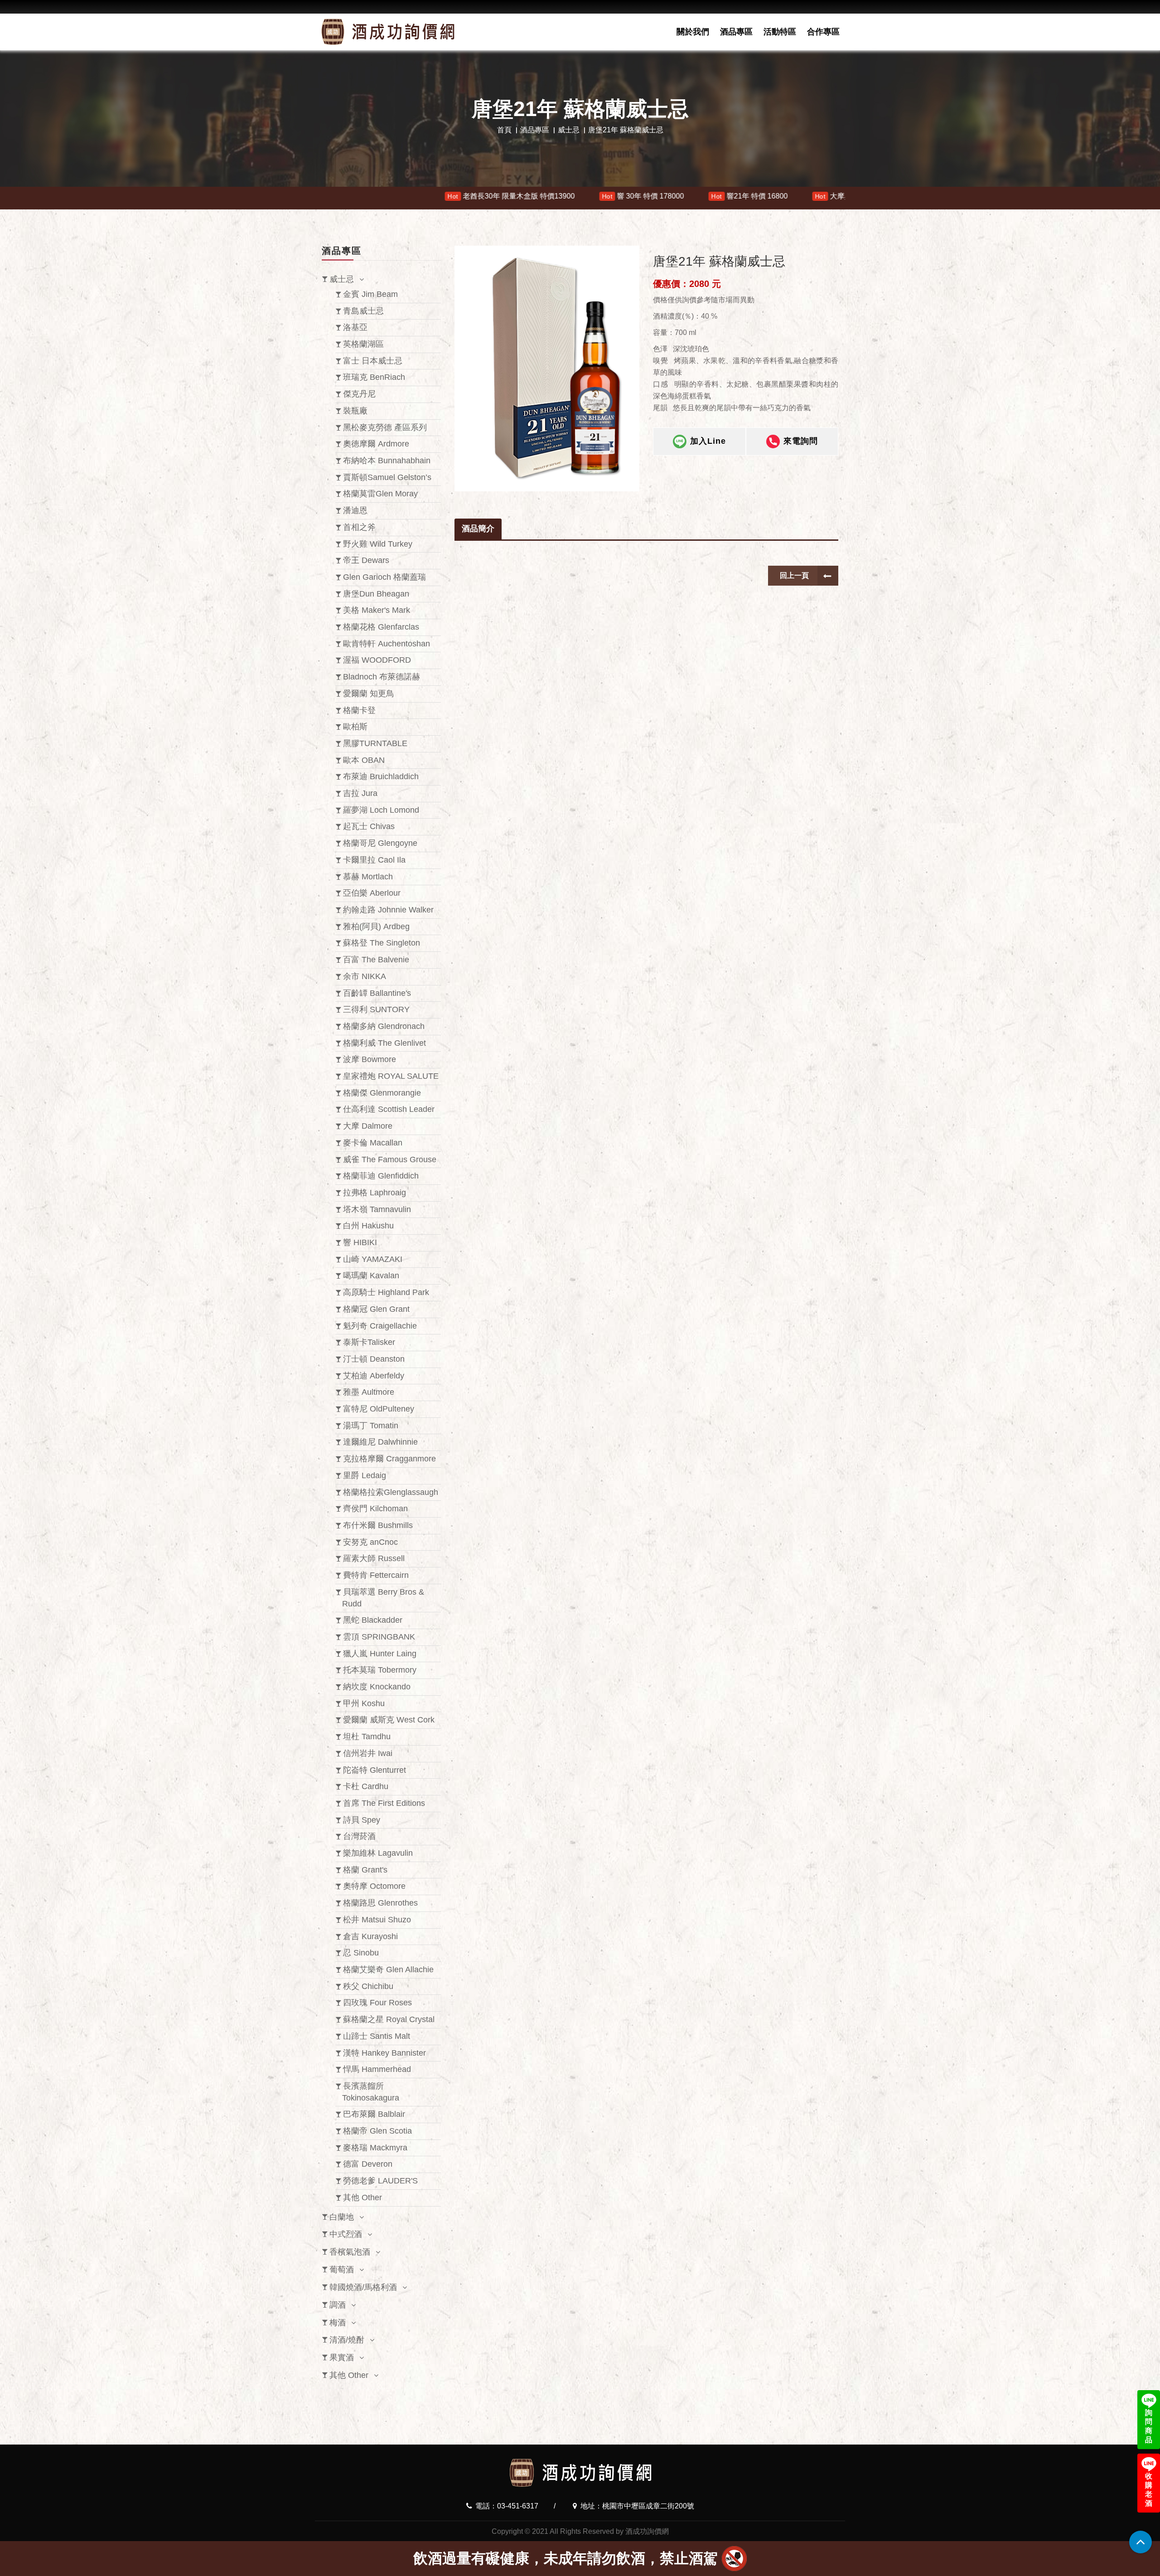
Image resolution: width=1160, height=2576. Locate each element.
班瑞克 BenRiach (374, 377)
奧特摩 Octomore (374, 1886)
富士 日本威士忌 (373, 361)
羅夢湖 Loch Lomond (381, 810)
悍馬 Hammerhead (377, 2069)
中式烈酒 (346, 2234)
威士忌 (569, 130)
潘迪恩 (355, 510)
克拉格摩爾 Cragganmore (389, 1459)
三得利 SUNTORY (376, 1009)
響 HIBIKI (360, 1242)
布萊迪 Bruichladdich (381, 776)
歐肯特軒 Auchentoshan (387, 644)
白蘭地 (342, 2217)
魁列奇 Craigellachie (380, 1326)
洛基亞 (355, 327)
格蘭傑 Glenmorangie (382, 1093)
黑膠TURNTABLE (375, 743)
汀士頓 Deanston (374, 1359)
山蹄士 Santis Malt (377, 2036)
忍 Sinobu (361, 1953)
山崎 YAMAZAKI (373, 1259)
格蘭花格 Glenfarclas (381, 627)
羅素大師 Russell (374, 1558)
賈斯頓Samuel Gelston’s (387, 477)
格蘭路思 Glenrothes (380, 1903)
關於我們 (693, 32)
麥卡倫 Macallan (373, 1143)
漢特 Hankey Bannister (384, 2053)
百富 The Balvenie (376, 960)
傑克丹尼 (359, 394)
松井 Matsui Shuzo (377, 1920)
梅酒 (338, 2323)
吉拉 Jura (360, 793)
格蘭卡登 (359, 710)
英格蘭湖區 (363, 344)
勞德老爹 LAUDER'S (380, 2181)
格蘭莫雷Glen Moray (380, 494)
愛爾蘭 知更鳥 (369, 694)
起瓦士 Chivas (369, 826)
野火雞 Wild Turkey (378, 544)
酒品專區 (736, 32)
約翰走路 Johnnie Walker (388, 910)
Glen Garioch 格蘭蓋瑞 (384, 577)
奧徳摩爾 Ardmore (376, 444)
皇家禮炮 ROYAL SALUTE (391, 1076)
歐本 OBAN (364, 760)
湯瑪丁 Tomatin (371, 1426)
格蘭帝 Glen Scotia (377, 2131)
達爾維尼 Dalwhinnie (380, 1442)
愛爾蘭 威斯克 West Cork (389, 1720)
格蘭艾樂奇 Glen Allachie (388, 1970)
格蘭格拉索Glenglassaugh (391, 1492)
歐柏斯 (355, 727)
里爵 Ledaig (365, 1475)
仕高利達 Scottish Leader (389, 1109)
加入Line (708, 441)
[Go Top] (1141, 2542)
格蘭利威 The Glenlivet (384, 1043)
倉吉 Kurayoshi (370, 1936)
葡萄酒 (342, 2270)
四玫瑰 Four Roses (377, 2003)
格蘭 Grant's (365, 1870)
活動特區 (780, 32)
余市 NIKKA (365, 976)
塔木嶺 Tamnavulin (377, 1209)
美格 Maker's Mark (377, 610)
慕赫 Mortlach (368, 877)
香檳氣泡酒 (350, 2252)
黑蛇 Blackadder (373, 1620)
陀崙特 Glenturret (375, 1770)
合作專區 (823, 32)
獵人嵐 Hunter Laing (380, 1654)
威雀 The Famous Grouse (390, 1159)
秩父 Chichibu (368, 1986)
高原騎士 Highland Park (386, 1292)
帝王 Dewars (366, 560)
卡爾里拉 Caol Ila (374, 860)
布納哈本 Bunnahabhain (387, 461)
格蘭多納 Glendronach (384, 1026)
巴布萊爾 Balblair (374, 2114)
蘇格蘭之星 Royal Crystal (389, 2019)
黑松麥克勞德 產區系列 (385, 427)
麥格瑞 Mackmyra (375, 2148)
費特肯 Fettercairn (376, 1575)
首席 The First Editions (384, 1803)
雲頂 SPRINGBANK (379, 1637)
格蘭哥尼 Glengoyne (380, 843)
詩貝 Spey (362, 1820)
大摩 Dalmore (368, 1126)
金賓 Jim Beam (370, 294)
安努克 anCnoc (370, 1542)
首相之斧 (359, 527)
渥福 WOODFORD (377, 660)
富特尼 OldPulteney (379, 1409)
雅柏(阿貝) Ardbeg (376, 927)
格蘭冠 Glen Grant (376, 1309)
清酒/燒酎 (347, 2340)
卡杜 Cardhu (366, 1786)
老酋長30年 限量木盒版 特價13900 (703, 196)
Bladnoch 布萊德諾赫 (382, 677)
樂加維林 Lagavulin (378, 1853)
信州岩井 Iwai (368, 1753)
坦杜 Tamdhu (367, 1737)
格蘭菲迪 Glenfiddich (381, 1176)
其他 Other (362, 2198)
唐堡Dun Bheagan (376, 594)
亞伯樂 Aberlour (372, 893)
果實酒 (342, 2358)
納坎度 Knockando (377, 1687)
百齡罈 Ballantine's (377, 993)
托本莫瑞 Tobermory (380, 1670)
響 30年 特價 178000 (835, 196)
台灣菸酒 (359, 1836)
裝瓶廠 (355, 411)
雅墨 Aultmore (369, 1392)
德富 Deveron (368, 2164)
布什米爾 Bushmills (378, 1525)
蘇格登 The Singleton (382, 943)
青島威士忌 (363, 311)
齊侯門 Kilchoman (375, 1509)
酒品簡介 (478, 529)
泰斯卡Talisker (369, 1342)
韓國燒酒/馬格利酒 (363, 2287)
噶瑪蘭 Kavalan (371, 1276)
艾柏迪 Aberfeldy (374, 1376)
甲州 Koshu (364, 1703)
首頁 (504, 130)
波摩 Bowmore (370, 1059)
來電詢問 (801, 441)
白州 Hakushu (368, 1226)
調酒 (338, 2305)
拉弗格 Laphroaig (375, 1193)
